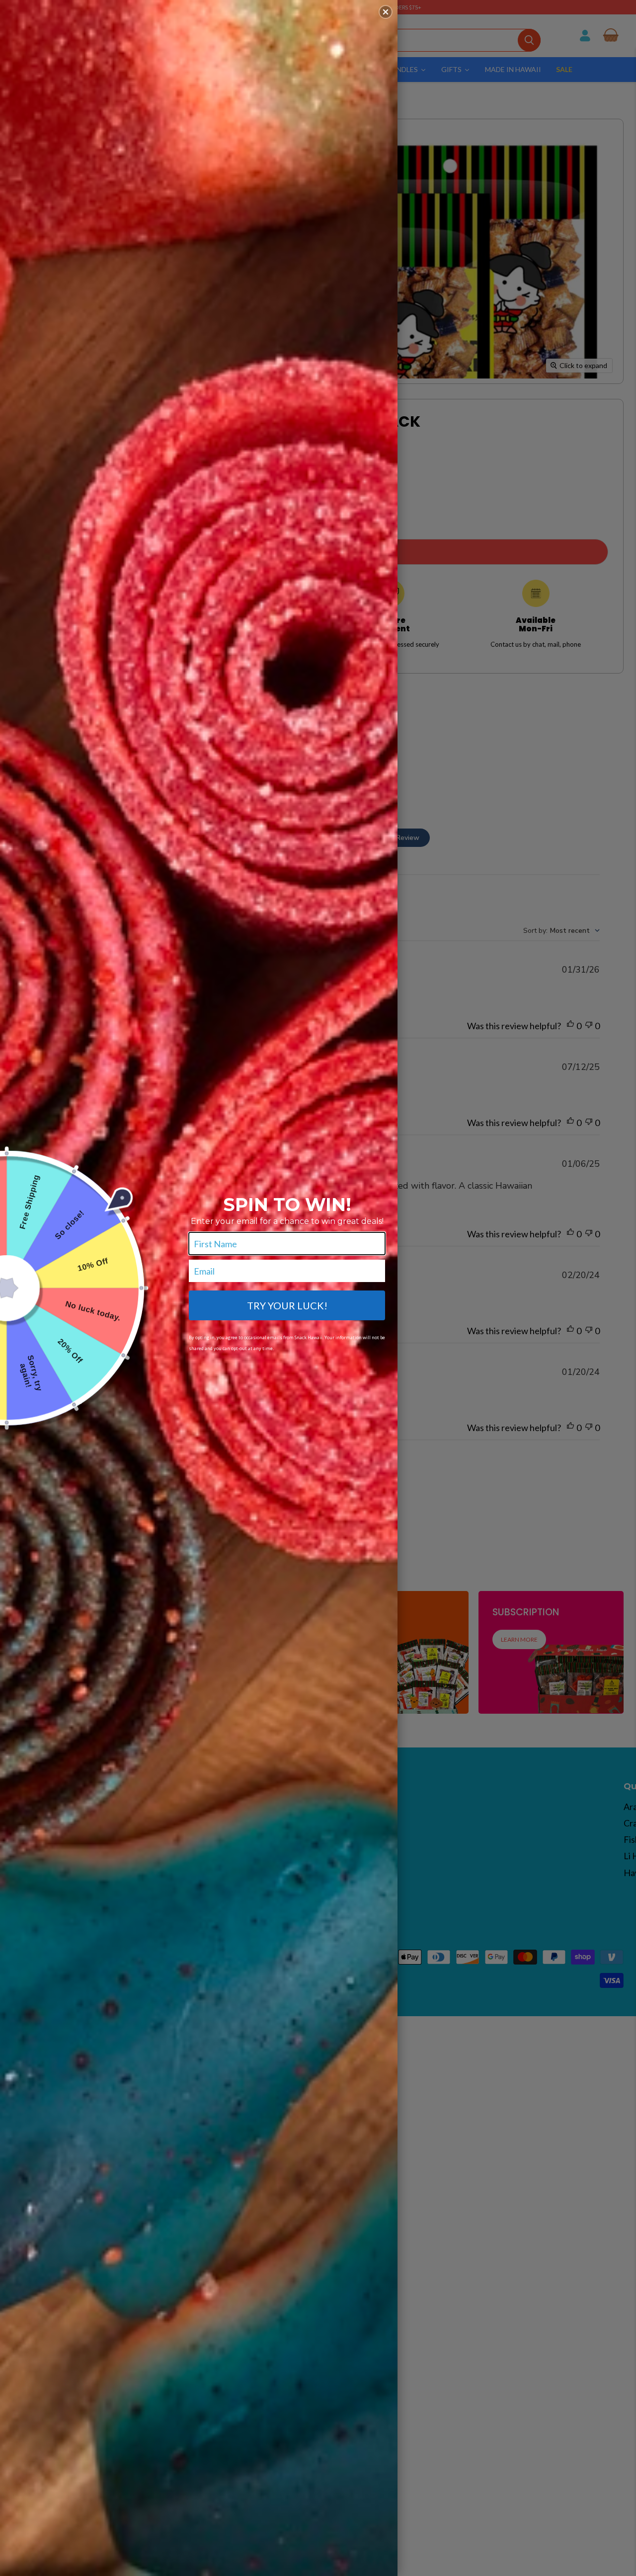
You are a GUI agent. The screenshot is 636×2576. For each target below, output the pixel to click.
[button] (386, 12)
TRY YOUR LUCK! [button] (287, 1305)
